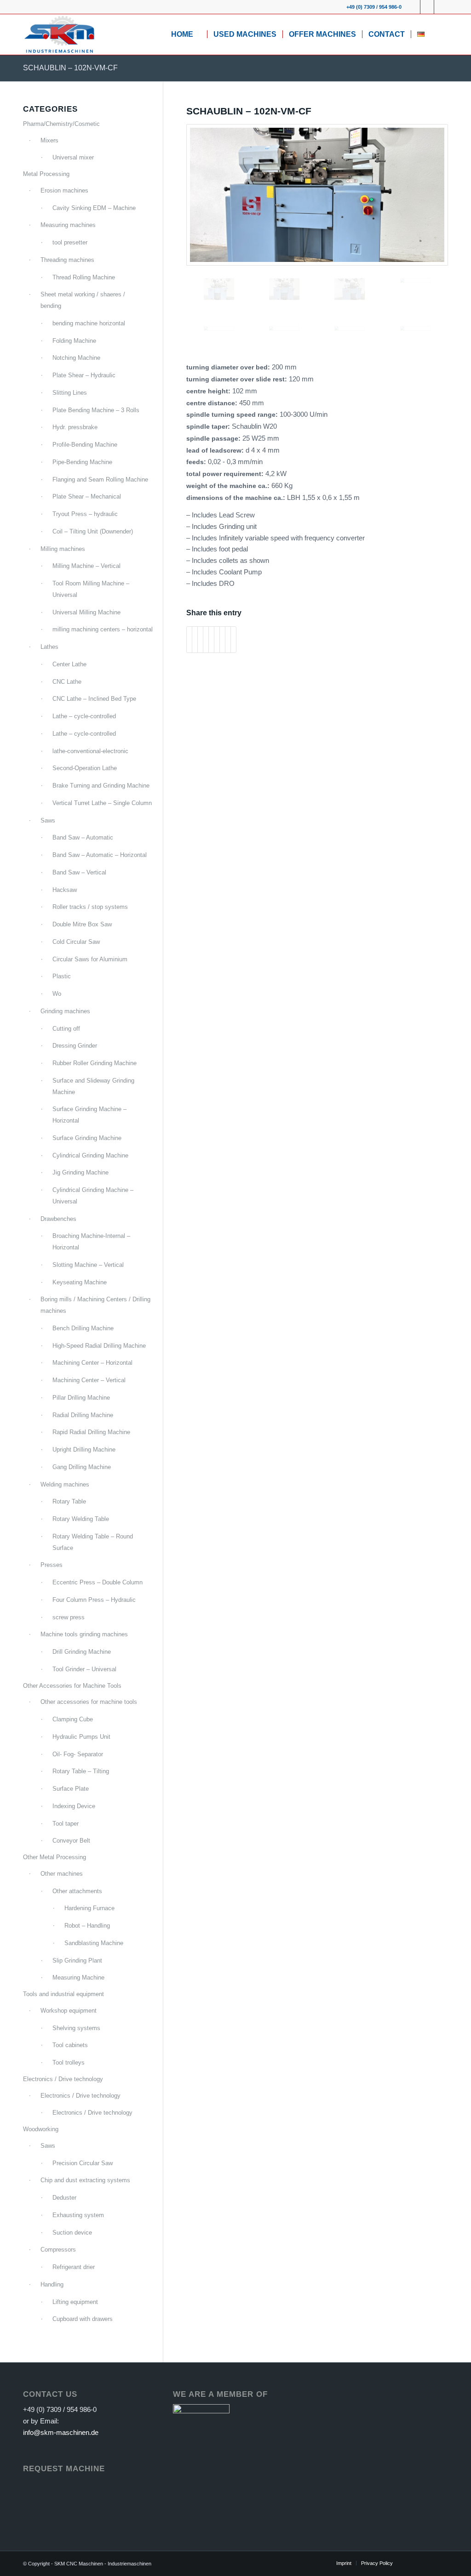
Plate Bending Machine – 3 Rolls (96, 410)
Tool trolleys (69, 2063)
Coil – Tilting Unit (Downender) (93, 531)
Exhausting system (78, 2215)
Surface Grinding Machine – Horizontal (89, 1115)
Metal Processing (46, 174)
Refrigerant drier (74, 2267)
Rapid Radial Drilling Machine (91, 1432)
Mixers (49, 140)
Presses (52, 1565)
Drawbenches (58, 1219)
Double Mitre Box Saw (82, 924)
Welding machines (65, 1484)
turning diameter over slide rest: (238, 379)
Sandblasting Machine (94, 1943)
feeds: (197, 462)
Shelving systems (76, 2028)
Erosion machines (64, 190)
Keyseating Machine (80, 1282)
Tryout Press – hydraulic (85, 514)
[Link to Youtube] (427, 7)
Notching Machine (76, 358)
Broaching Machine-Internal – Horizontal (91, 1242)
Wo (57, 994)
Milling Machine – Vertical (86, 566)
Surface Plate (71, 1789)
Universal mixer (73, 157)
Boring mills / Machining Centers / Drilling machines (95, 1305)
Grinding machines (65, 1011)
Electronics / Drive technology (63, 2079)
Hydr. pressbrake (75, 427)
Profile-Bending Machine (85, 445)
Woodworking (41, 2129)
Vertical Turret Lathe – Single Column (102, 803)
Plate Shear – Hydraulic (84, 375)
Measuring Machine (78, 1977)
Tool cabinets (70, 2045)
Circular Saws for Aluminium (90, 959)
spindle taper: (209, 427)
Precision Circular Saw (83, 2163)
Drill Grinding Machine (82, 1652)
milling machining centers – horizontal (103, 629)
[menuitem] (186, 34)
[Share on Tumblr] (217, 640)
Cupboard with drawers (83, 2319)
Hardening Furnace (89, 1908)
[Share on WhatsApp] (200, 640)
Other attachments (77, 1891)
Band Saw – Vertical (79, 872)
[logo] (59, 34)
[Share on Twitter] (195, 640)
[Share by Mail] (233, 640)
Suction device (72, 2233)
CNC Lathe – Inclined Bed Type (94, 699)
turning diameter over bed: (229, 367)
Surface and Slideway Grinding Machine (93, 1086)
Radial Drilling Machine (83, 1415)
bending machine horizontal (89, 323)
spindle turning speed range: (233, 415)
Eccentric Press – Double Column (98, 1582)
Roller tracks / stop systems (90, 907)
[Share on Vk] (222, 640)
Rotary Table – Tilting (81, 1771)
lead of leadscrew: (216, 451)
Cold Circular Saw (76, 942)
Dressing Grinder (75, 1046)
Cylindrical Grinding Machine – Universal (93, 1196)
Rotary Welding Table (81, 1519)
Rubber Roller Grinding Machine (95, 1063)
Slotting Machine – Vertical (88, 1265)
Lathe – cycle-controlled (84, 716)
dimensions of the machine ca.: (237, 498)
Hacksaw (65, 890)
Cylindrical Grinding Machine (90, 1155)
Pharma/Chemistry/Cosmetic (61, 124)
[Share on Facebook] (189, 640)
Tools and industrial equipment (63, 1994)
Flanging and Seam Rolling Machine (100, 479)
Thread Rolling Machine (84, 277)
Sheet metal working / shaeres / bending (83, 300)
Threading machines (67, 260)
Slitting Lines (70, 393)
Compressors (58, 2250)
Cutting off (66, 1029)
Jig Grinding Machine (80, 1172)
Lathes (49, 647)
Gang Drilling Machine (82, 1467)
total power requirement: (226, 474)
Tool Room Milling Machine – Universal (91, 589)
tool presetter (70, 242)
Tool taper (66, 1824)
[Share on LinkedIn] (211, 640)
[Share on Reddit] (228, 640)
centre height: (209, 391)
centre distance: (213, 403)
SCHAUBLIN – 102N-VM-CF (70, 68)
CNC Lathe (67, 682)
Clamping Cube (73, 1719)
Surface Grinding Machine (87, 1138)
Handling (52, 2284)
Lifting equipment (75, 2302)
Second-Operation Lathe (85, 768)
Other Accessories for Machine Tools (72, 1686)
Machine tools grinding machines (84, 1634)
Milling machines (63, 549)
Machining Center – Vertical (89, 1380)
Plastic (62, 976)
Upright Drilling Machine (84, 1450)
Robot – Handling (87, 1926)
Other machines (62, 1874)
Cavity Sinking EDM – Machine (94, 208)
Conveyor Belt (71, 1841)
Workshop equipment (69, 2011)
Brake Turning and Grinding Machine (101, 786)
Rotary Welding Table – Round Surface (93, 1542)
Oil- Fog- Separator (78, 1754)
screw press (69, 1617)
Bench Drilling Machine (83, 1328)
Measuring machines (68, 225)
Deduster (64, 2198)
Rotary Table (69, 1501)
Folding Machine (74, 341)
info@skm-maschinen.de (61, 2432)
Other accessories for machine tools (89, 1702)
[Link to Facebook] (413, 7)
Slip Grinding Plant (77, 1960)
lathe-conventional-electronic (90, 751)
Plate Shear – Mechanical (87, 496)
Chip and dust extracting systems (85, 2180)
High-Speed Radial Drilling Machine (99, 1346)
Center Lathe (69, 664)
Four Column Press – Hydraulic (94, 1600)
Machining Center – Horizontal (92, 1363)
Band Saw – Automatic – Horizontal (100, 855)
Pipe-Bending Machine (82, 462)
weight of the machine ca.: (229, 486)
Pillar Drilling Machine (81, 1398)
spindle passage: (214, 439)
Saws (48, 820)
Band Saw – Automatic (83, 837)
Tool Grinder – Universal (84, 1669)
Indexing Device (74, 1806)
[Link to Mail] (441, 7)
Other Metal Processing (55, 1857)
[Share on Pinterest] (206, 640)
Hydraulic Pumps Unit (81, 1737)
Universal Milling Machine (86, 612)
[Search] (439, 34)
